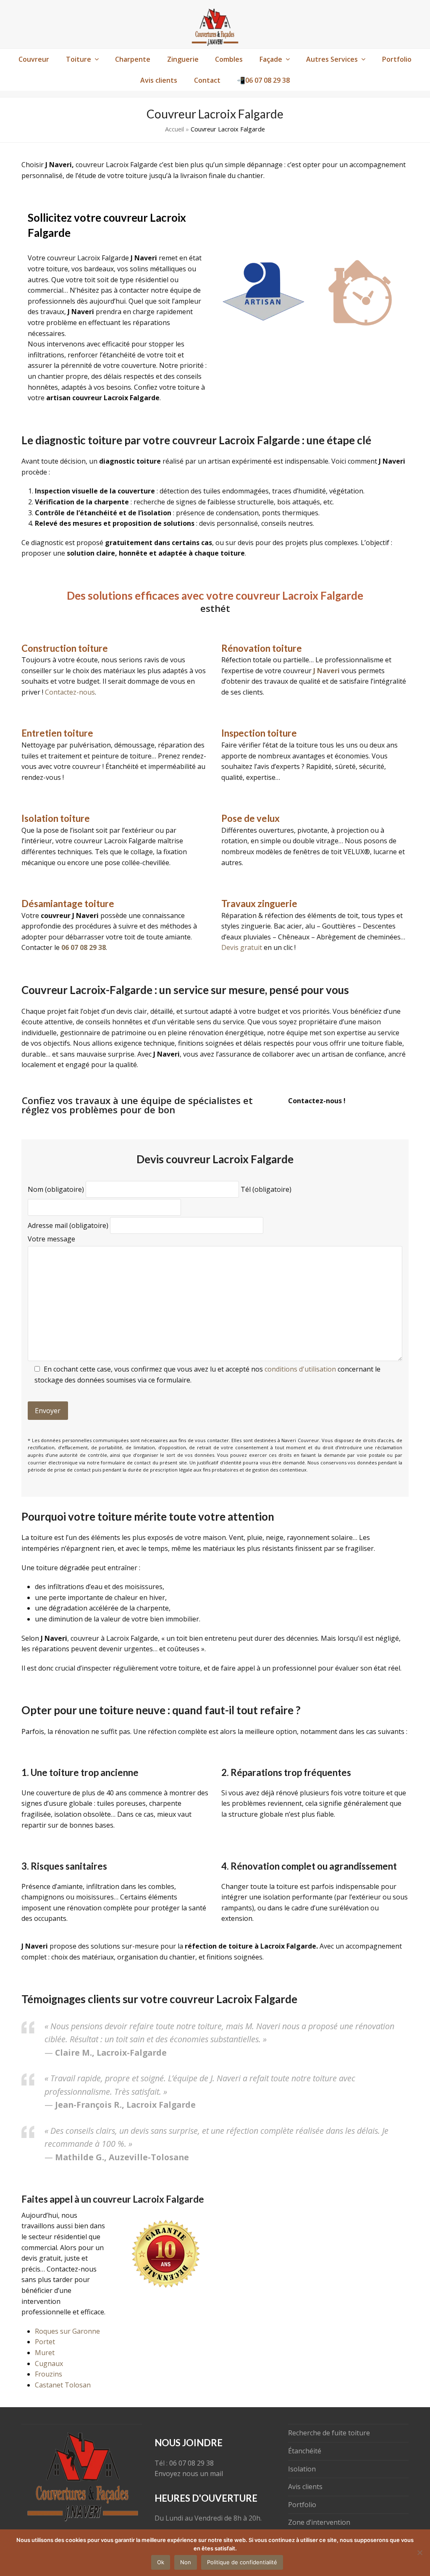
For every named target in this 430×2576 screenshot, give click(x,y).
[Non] (420, 2552)
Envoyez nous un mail (189, 2474)
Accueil (174, 129)
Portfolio (302, 2504)
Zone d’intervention (319, 2522)
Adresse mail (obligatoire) (69, 1217)
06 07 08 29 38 (191, 2463)
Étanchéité (305, 2451)
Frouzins (49, 2366)
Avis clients (305, 2487)
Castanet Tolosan (63, 2377)
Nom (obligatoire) (57, 1181)
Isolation (302, 2468)
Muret (45, 2345)
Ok (161, 2562)
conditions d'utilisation (300, 1361)
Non (186, 2562)
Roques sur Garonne (67, 2323)
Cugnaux (49, 2356)
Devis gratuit (242, 947)
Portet (45, 2334)
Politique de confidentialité (242, 2562)
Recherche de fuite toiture (329, 2433)
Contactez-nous (70, 692)
